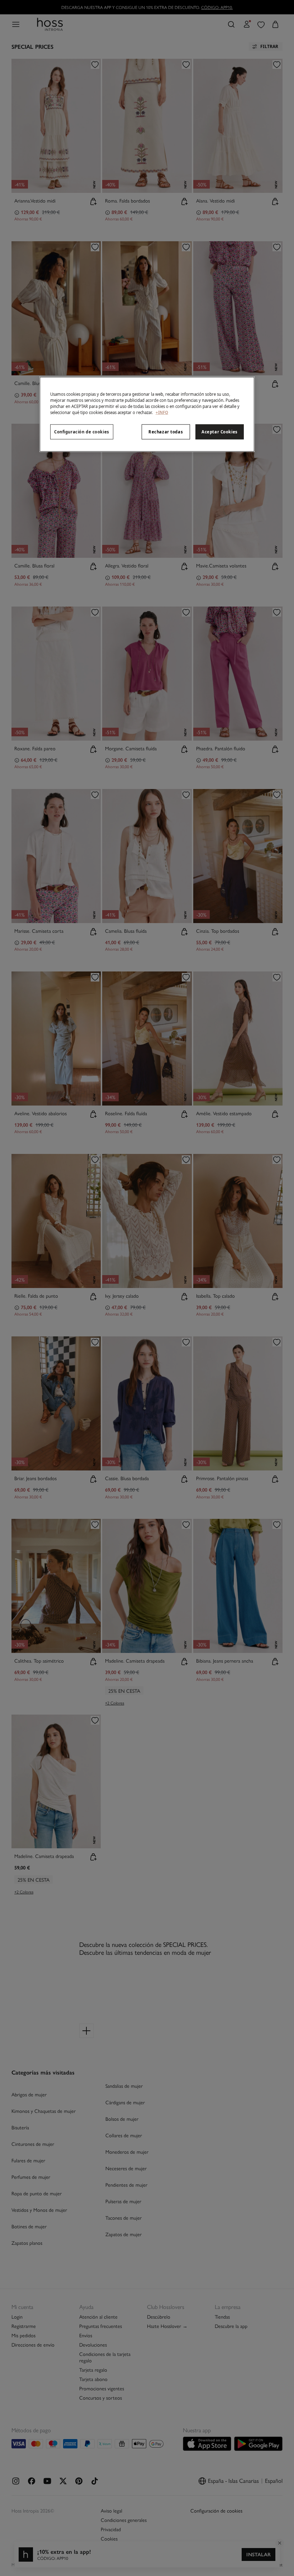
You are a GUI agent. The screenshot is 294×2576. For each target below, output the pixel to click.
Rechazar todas (166, 432)
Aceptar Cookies (220, 432)
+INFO (162, 412)
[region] (147, 414)
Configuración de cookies (82, 432)
